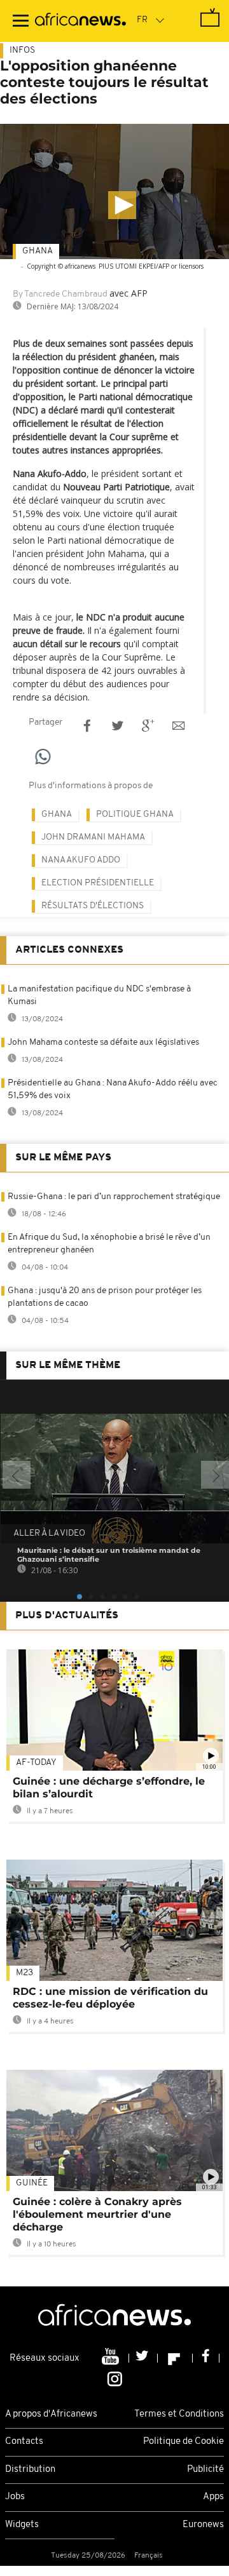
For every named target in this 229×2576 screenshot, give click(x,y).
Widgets (22, 2525)
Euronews (203, 2525)
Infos (22, 50)
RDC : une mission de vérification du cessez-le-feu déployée (110, 1998)
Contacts (24, 2442)
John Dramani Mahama (93, 837)
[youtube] (112, 2358)
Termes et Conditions (179, 2414)
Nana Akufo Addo (81, 860)
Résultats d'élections (93, 906)
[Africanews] (80, 21)
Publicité (205, 2470)
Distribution (30, 2470)
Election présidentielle (98, 883)
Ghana (38, 251)
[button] (122, 205)
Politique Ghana (135, 815)
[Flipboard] (175, 2358)
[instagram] (115, 2378)
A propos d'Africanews (51, 2414)
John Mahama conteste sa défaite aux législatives (103, 1043)
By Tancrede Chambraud (60, 294)
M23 (24, 1973)
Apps (213, 2497)
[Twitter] (143, 2358)
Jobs (15, 2497)
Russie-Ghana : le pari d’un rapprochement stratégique (114, 1197)
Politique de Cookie (184, 2442)
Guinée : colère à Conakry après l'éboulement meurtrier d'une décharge (97, 2214)
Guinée (32, 2183)
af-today (36, 1763)
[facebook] (206, 2358)
